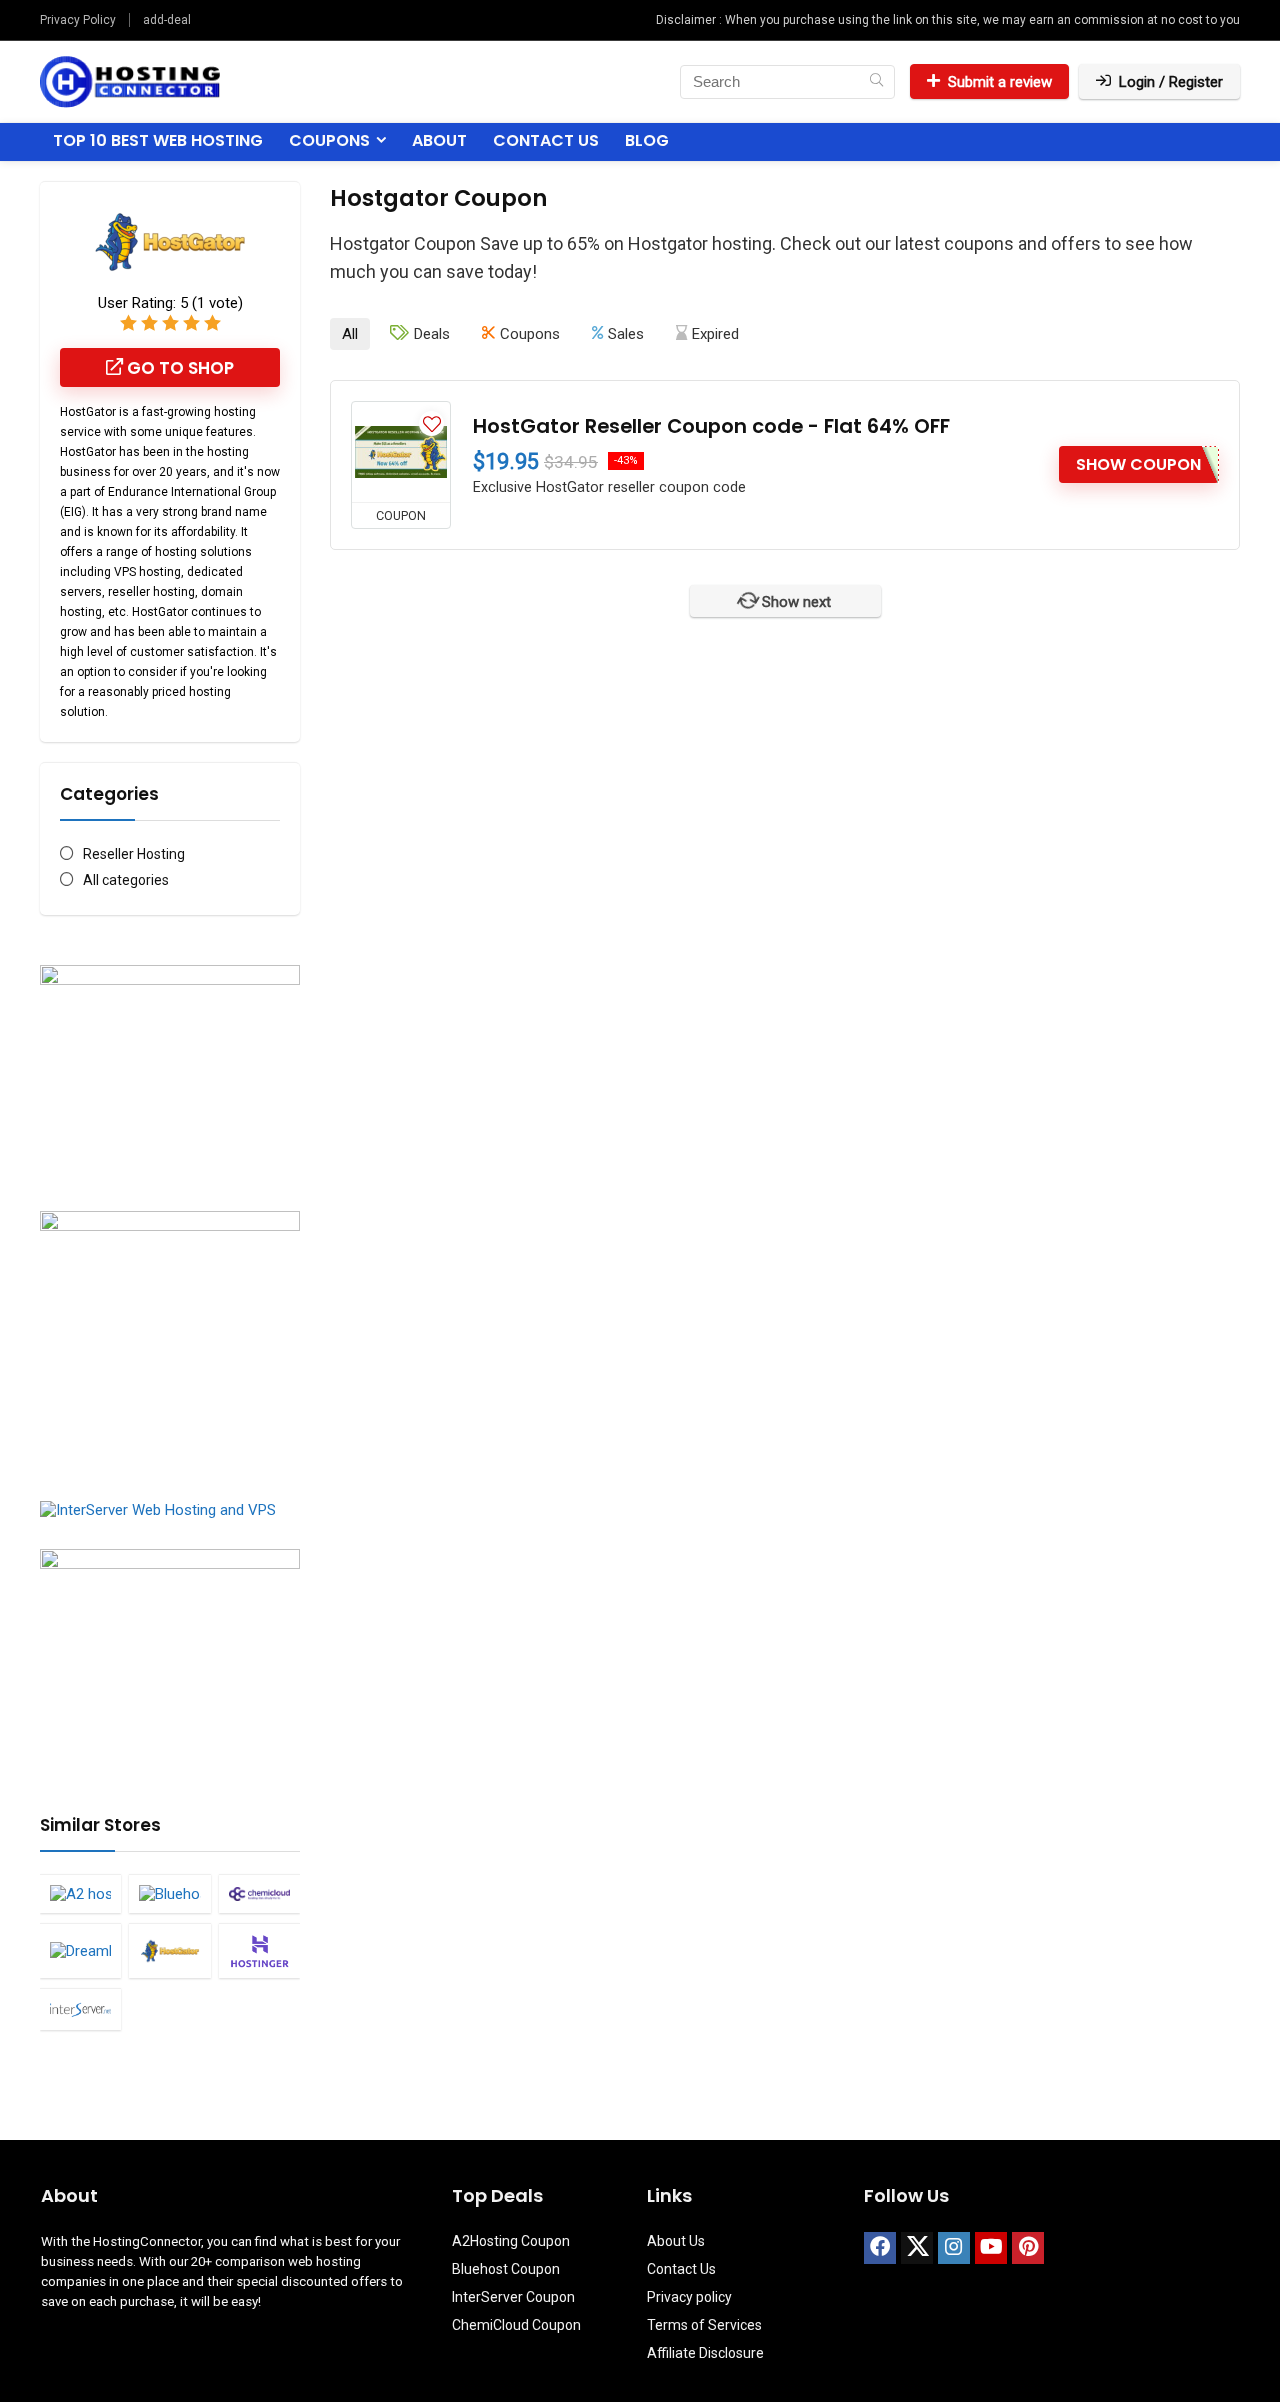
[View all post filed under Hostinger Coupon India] (259, 1950)
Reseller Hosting (134, 854)
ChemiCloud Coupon (516, 2325)
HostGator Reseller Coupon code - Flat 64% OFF (711, 426)
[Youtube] (991, 2248)
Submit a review (1000, 82)
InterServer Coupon (513, 2297)
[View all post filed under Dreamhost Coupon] (80, 1950)
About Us (676, 2241)
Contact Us (546, 140)
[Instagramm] (954, 2248)
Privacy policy (689, 2297)
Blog (647, 140)
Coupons (329, 140)
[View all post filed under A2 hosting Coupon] (80, 1893)
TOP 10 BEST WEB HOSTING (158, 140)
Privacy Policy (78, 20)
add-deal (167, 20)
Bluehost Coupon (506, 2269)
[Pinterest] (1028, 2248)
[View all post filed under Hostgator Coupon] (169, 1950)
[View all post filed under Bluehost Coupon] (169, 1893)
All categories (126, 880)
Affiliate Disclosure (705, 2353)
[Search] (876, 82)
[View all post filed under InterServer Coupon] (80, 2008)
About (439, 140)
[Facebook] (880, 2248)
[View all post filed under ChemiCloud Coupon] (259, 1893)
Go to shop (178, 368)
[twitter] (917, 2248)
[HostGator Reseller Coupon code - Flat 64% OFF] (401, 452)
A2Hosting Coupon (511, 2241)
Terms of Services (704, 2325)
